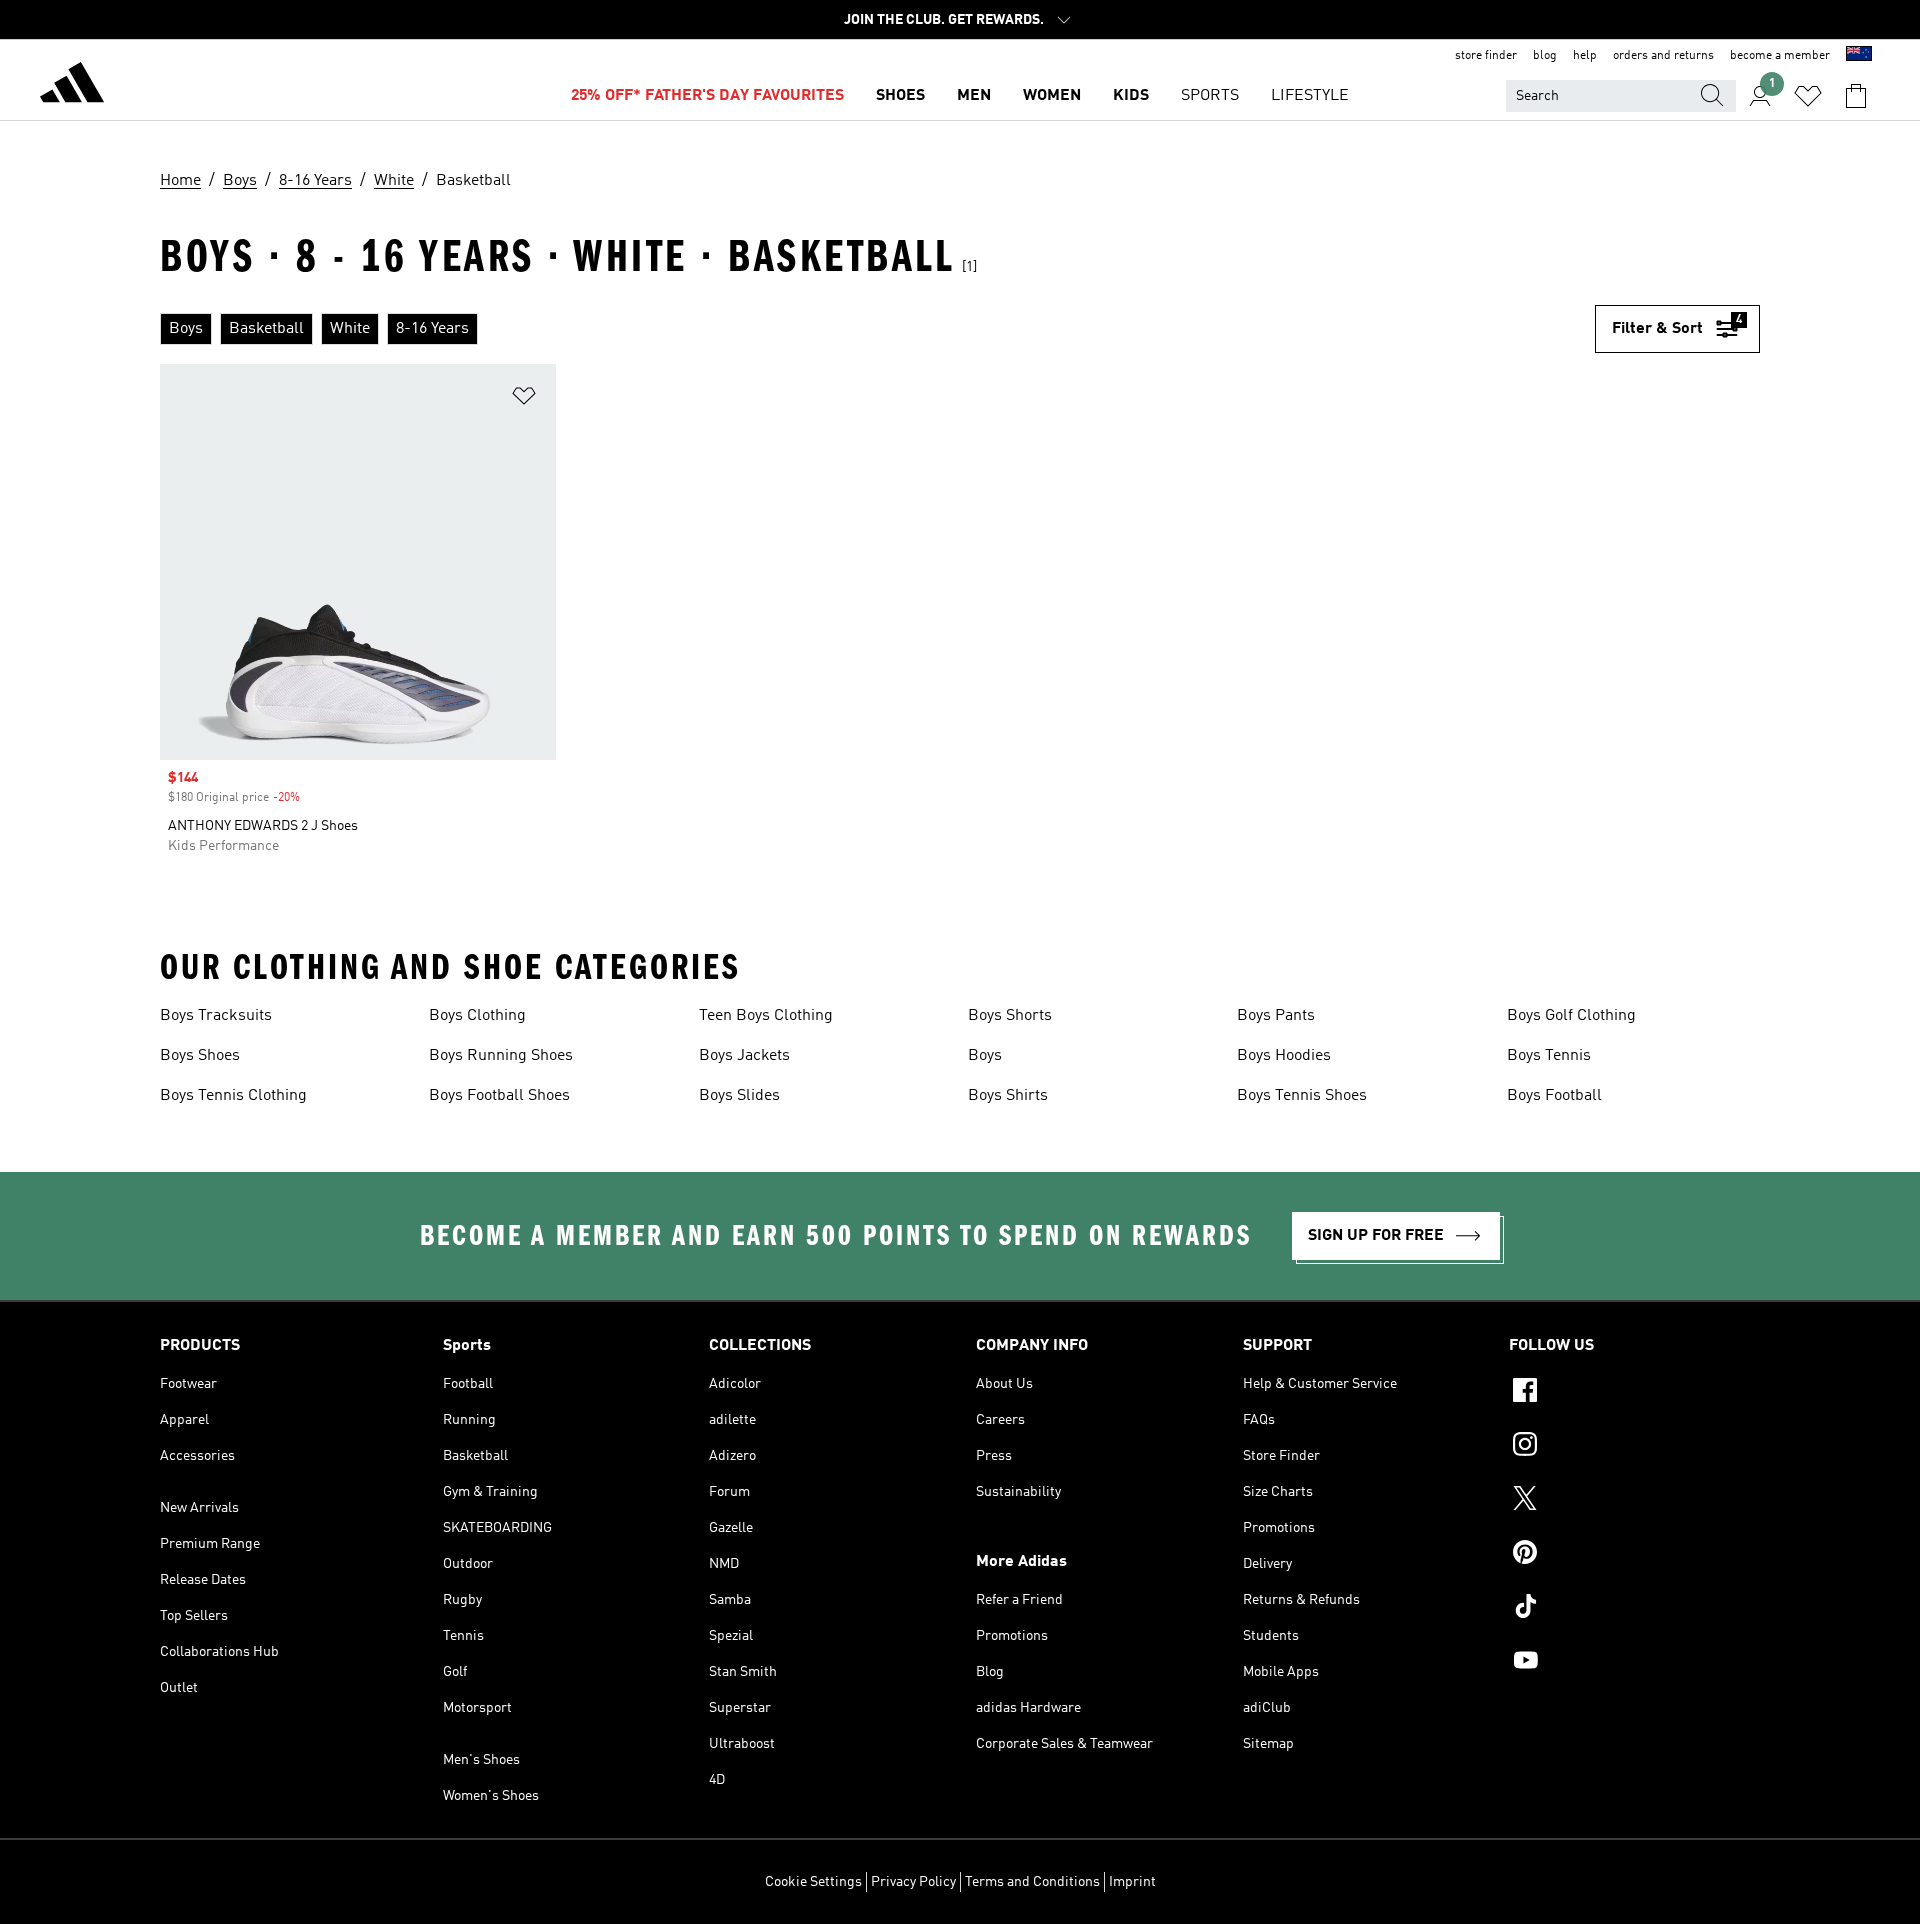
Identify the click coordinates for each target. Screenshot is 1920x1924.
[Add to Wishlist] (524, 399)
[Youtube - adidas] (1634, 1663)
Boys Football (1554, 1096)
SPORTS (1210, 96)
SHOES (900, 96)
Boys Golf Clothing (1571, 1016)
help (1585, 56)
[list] (877, 329)
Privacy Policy (913, 1882)
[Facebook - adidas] (1634, 1393)
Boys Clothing (477, 1016)
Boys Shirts (1008, 1096)
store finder (1486, 56)
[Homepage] (72, 86)
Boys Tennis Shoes (1302, 1096)
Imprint (1132, 1882)
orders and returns (1663, 56)
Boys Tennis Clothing (233, 1096)
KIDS (1131, 96)
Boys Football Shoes (499, 1096)
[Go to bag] (1856, 96)
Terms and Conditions (1032, 1882)
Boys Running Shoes (501, 1056)
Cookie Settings (813, 1882)
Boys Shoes (200, 1056)
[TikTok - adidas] (1634, 1609)
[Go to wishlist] (1808, 96)
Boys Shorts (1010, 1016)
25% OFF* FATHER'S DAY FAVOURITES (707, 96)
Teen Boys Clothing (766, 1016)
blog (1545, 56)
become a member (1780, 56)
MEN (974, 96)
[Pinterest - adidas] (1634, 1555)
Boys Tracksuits (216, 1016)
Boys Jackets (744, 1056)
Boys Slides (739, 1096)
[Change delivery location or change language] (1859, 56)
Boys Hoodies (1284, 1056)
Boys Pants (1276, 1016)
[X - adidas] (1634, 1501)
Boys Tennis (1549, 1056)
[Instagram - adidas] (1634, 1447)
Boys (985, 1056)
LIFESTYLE (1310, 96)
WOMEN (1052, 96)
